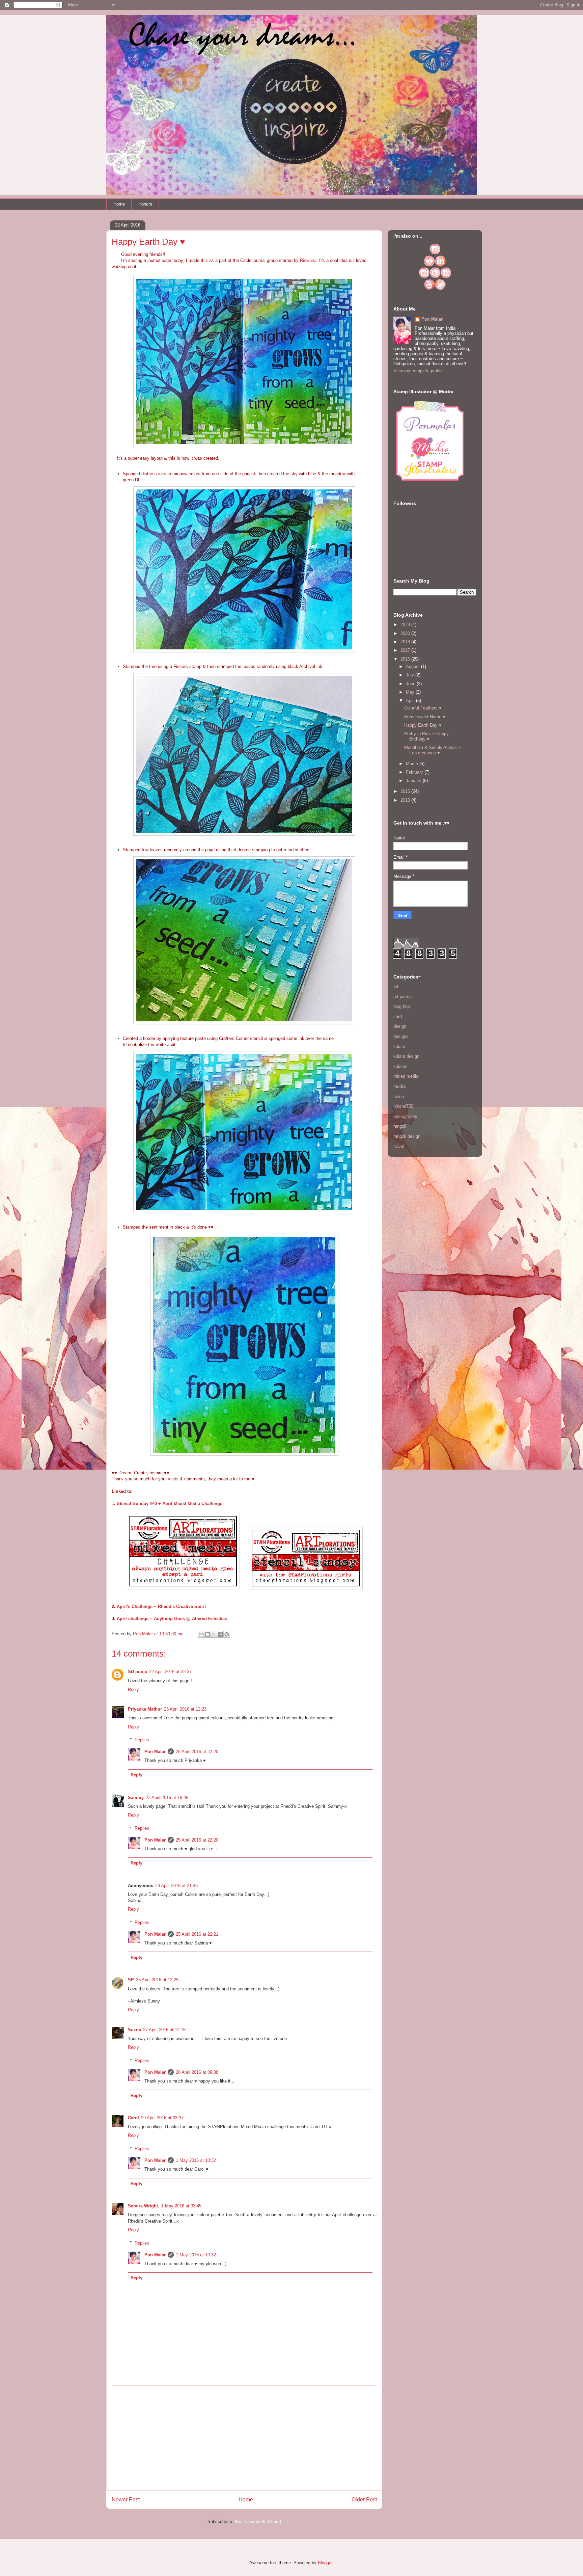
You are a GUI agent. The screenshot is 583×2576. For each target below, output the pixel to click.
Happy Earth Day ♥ (423, 725)
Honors (145, 204)
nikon (399, 1096)
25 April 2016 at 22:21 (197, 1934)
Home (119, 204)
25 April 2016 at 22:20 (197, 1752)
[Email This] (201, 1634)
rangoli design (407, 1136)
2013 (406, 800)
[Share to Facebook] (220, 1634)
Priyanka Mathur (145, 1709)
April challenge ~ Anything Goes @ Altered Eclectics (172, 1619)
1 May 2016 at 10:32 (196, 2160)
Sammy (136, 1797)
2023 (406, 625)
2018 (406, 642)
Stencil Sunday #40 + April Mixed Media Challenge (170, 1504)
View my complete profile (418, 371)
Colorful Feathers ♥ (423, 708)
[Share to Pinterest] (227, 1634)
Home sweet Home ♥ (425, 717)
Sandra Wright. (144, 2206)
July (411, 675)
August (413, 666)
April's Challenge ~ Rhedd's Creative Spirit (161, 1606)
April (411, 701)
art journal (403, 997)
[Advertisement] (244, 2438)
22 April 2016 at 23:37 (170, 1672)
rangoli (400, 1126)
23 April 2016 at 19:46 (167, 1797)
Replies (142, 1740)
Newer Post (126, 2500)
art (396, 986)
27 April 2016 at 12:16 (164, 2030)
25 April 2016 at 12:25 (157, 1980)
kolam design (406, 1056)
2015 (406, 791)
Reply (133, 1689)
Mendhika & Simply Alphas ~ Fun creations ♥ (433, 750)
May (411, 692)
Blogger (325, 2563)
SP (131, 1980)
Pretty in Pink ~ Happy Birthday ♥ (426, 736)
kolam (399, 1046)
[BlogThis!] (207, 1634)
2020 (406, 633)
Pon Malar (155, 1752)
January (414, 781)
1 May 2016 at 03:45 (181, 2206)
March (413, 764)
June (411, 684)
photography (405, 1116)
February (415, 772)
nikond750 (403, 1106)
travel (399, 1146)
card (398, 1016)
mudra (399, 1086)
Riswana (308, 260)
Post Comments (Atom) (258, 2521)
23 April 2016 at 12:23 (185, 1709)
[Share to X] (214, 1634)
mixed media (406, 1076)
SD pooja (137, 1672)
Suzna (134, 2030)
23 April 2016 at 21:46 (176, 1886)
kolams (400, 1066)
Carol (133, 2118)
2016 (406, 659)
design (400, 1026)
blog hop (402, 1006)
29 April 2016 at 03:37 (162, 2118)
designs (401, 1036)
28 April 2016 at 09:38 (197, 2072)
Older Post (364, 2500)
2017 (406, 650)
